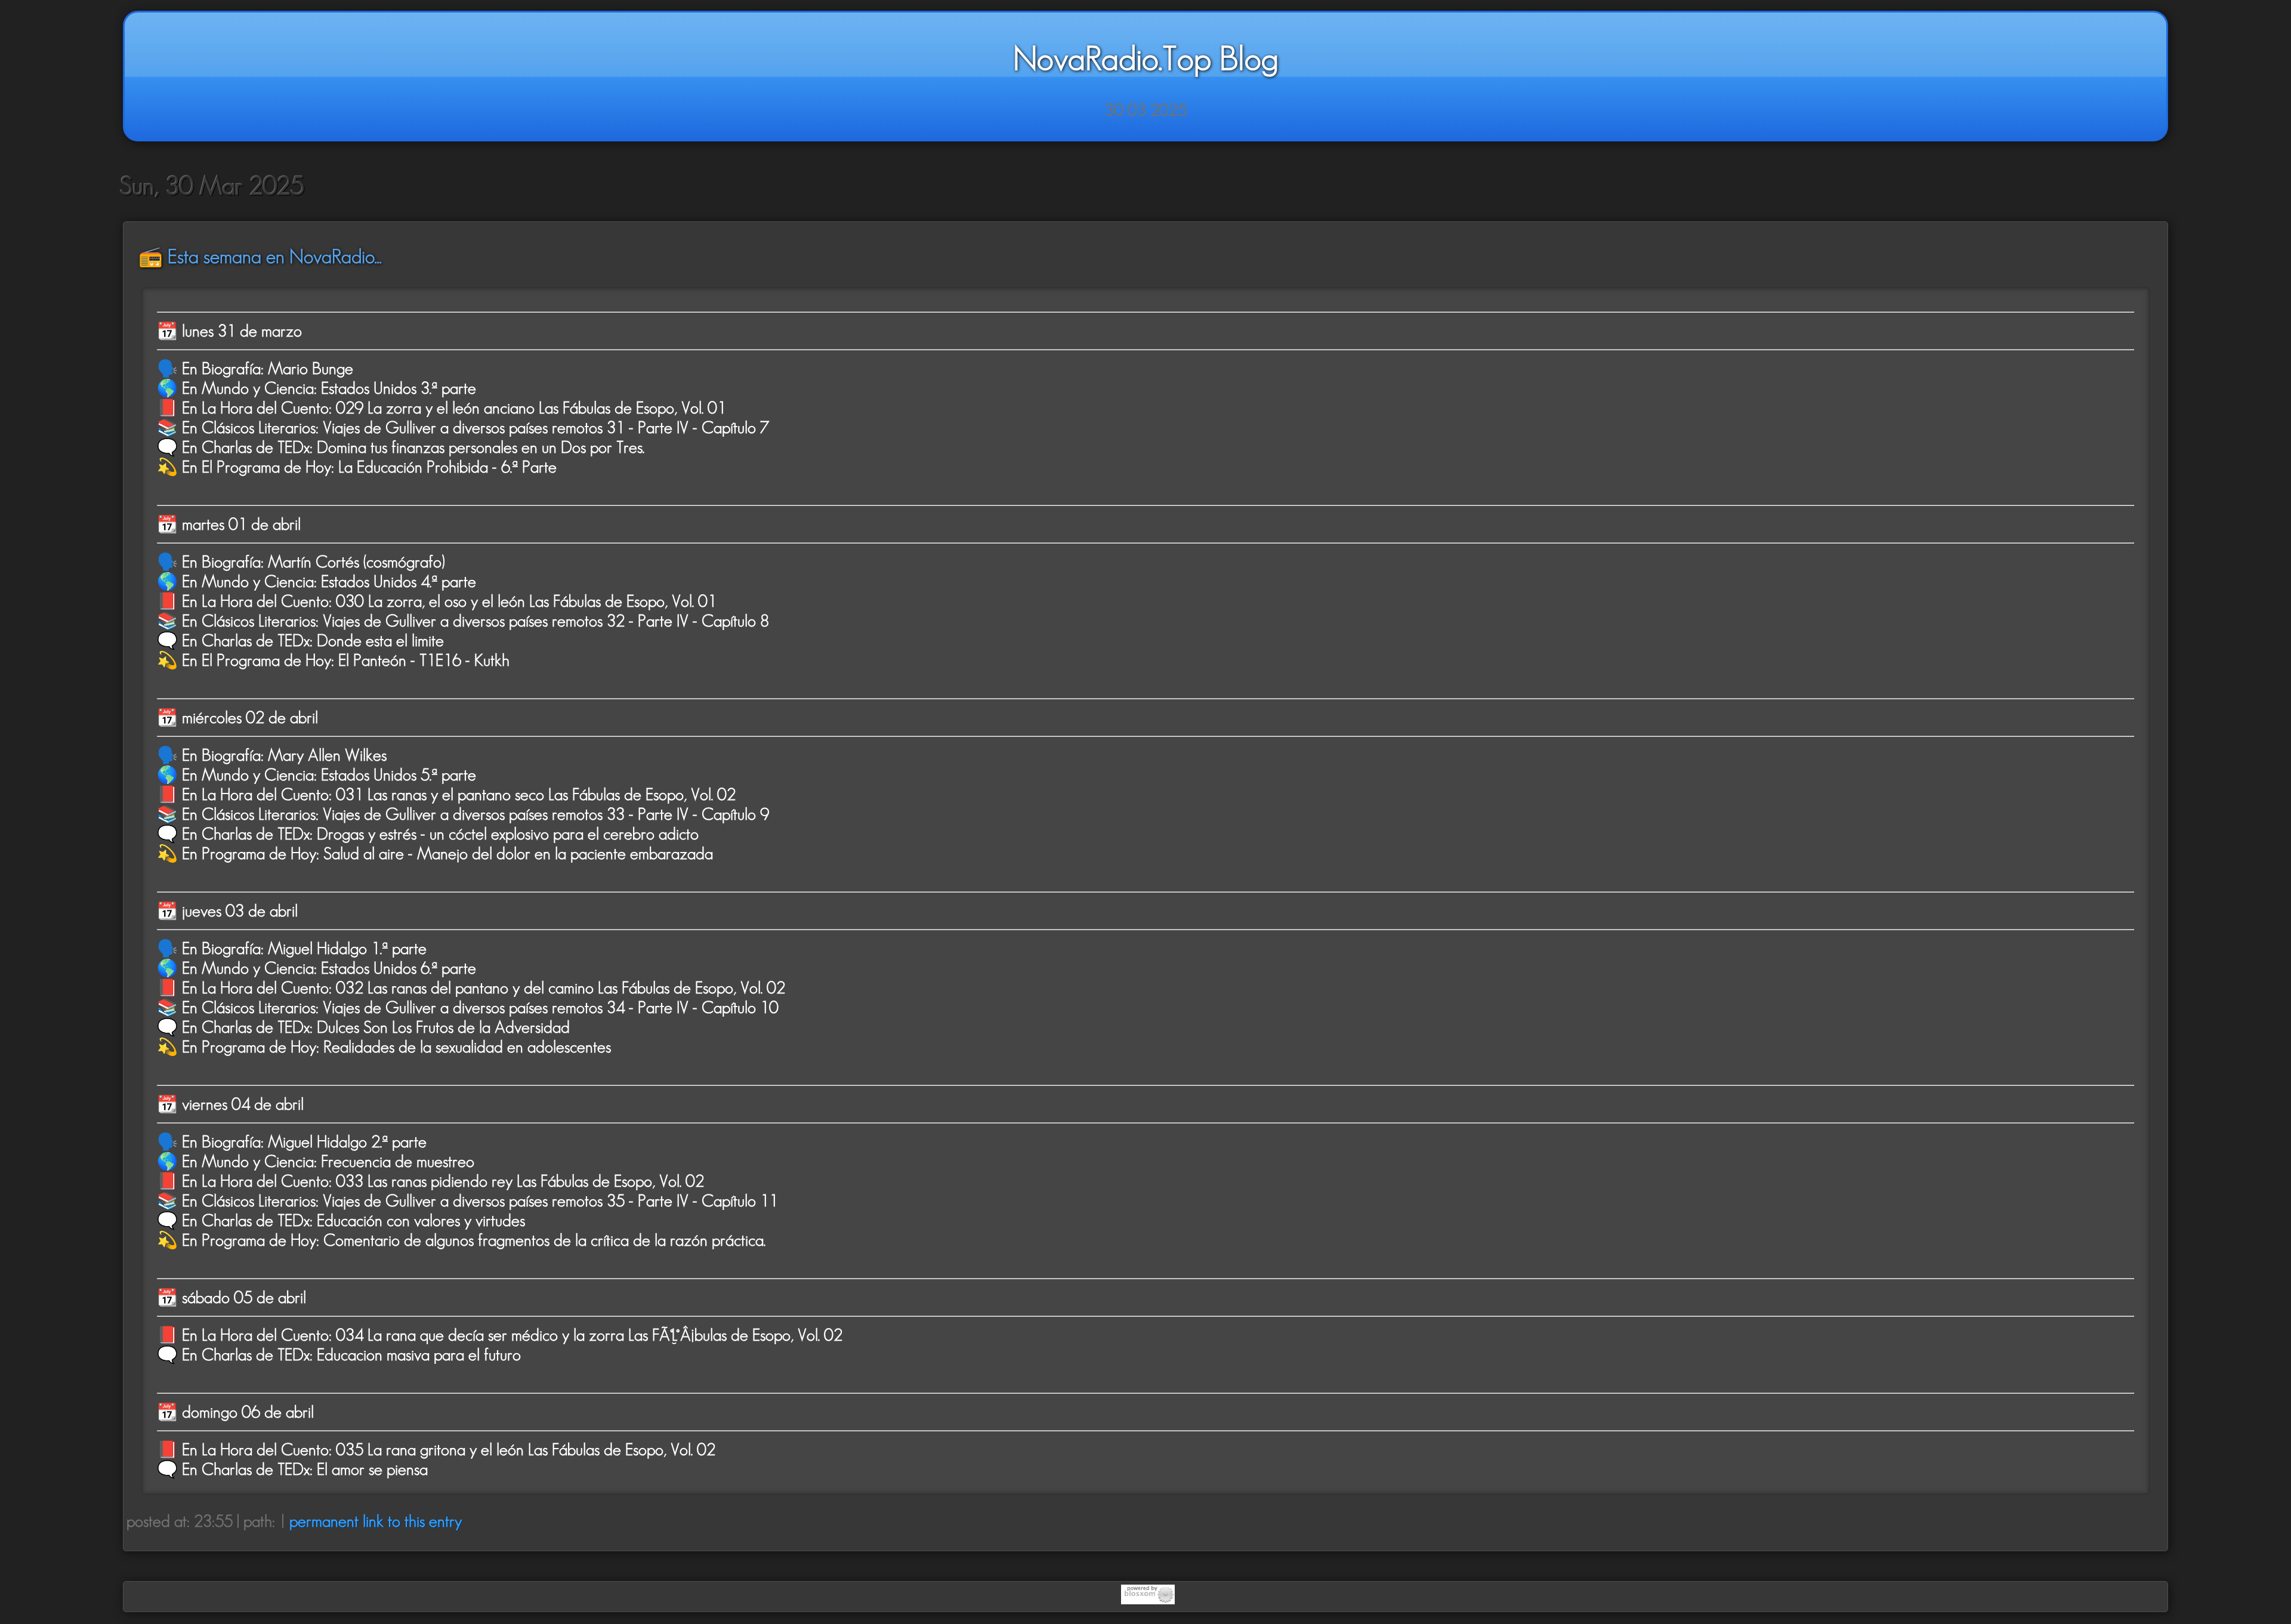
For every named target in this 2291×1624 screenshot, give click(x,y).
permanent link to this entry (376, 1521)
